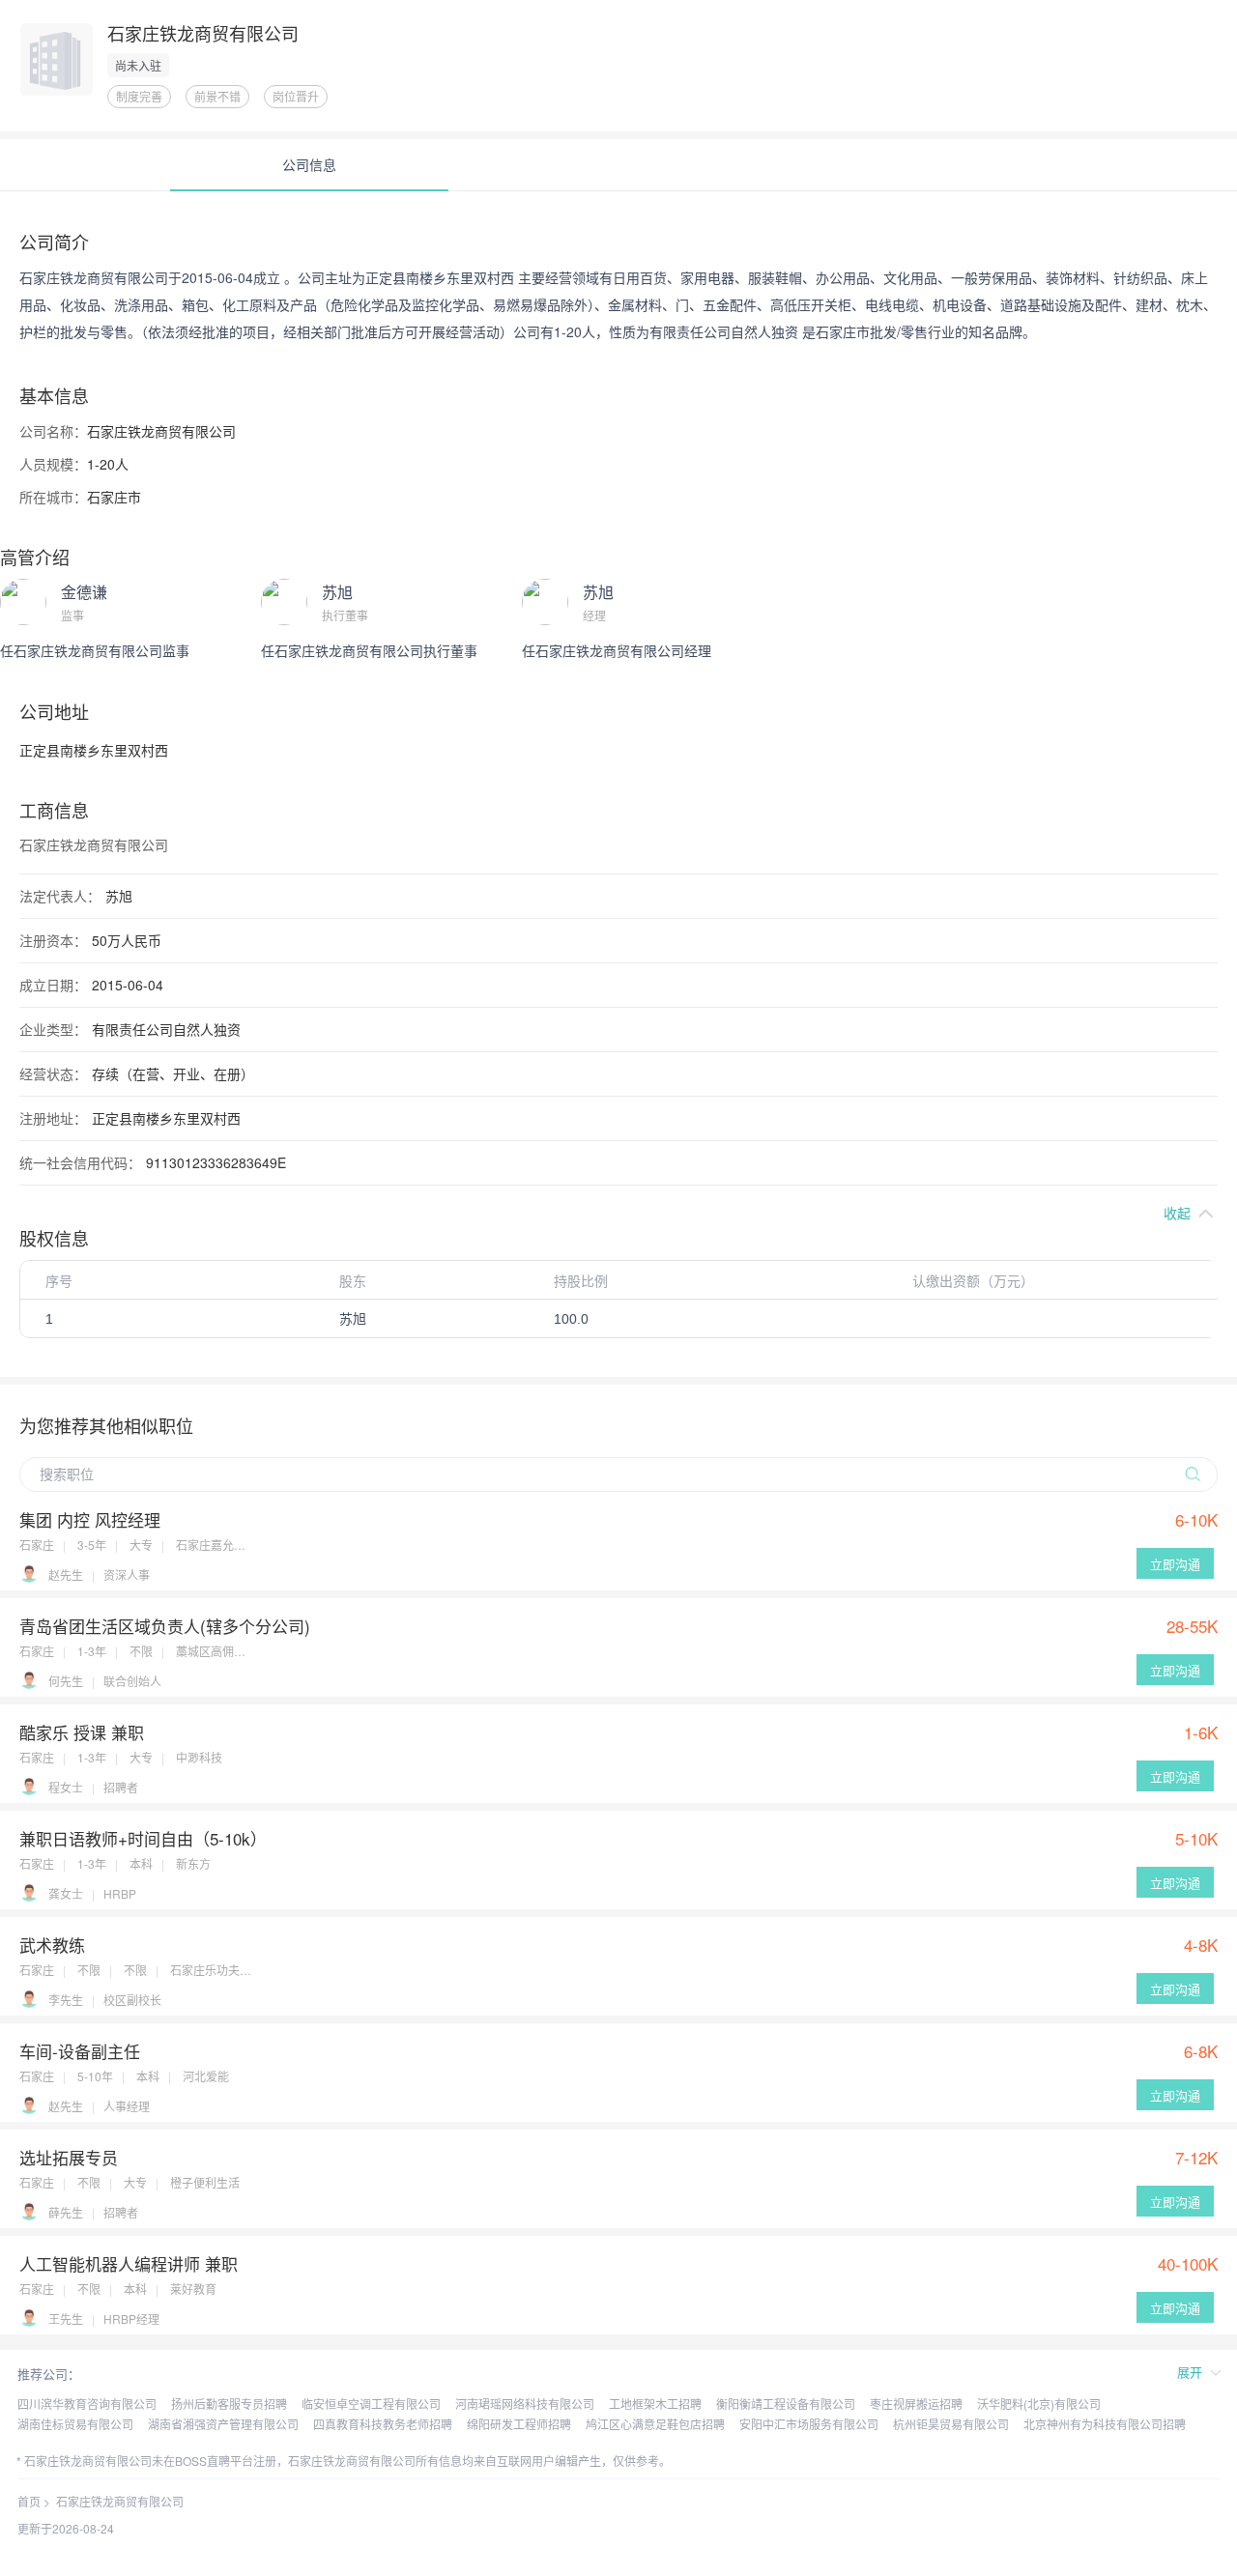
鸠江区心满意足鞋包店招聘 (655, 2424)
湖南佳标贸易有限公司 (75, 2424)
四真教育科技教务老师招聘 (383, 2424)
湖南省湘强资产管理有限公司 (223, 2424)
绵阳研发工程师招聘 (519, 2424)
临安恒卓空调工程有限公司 (371, 2404)
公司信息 (309, 164)
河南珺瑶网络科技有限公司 (525, 2404)
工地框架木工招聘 (655, 2404)
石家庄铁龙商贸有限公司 (120, 2501)
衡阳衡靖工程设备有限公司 (786, 2404)
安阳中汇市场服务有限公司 (809, 2424)
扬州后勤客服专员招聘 (229, 2404)
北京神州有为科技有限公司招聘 (1105, 2424)
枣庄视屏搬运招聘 (916, 2404)
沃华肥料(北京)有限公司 (1039, 2404)
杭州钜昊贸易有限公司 (951, 2424)
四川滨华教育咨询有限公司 (87, 2404)
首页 (29, 2501)
